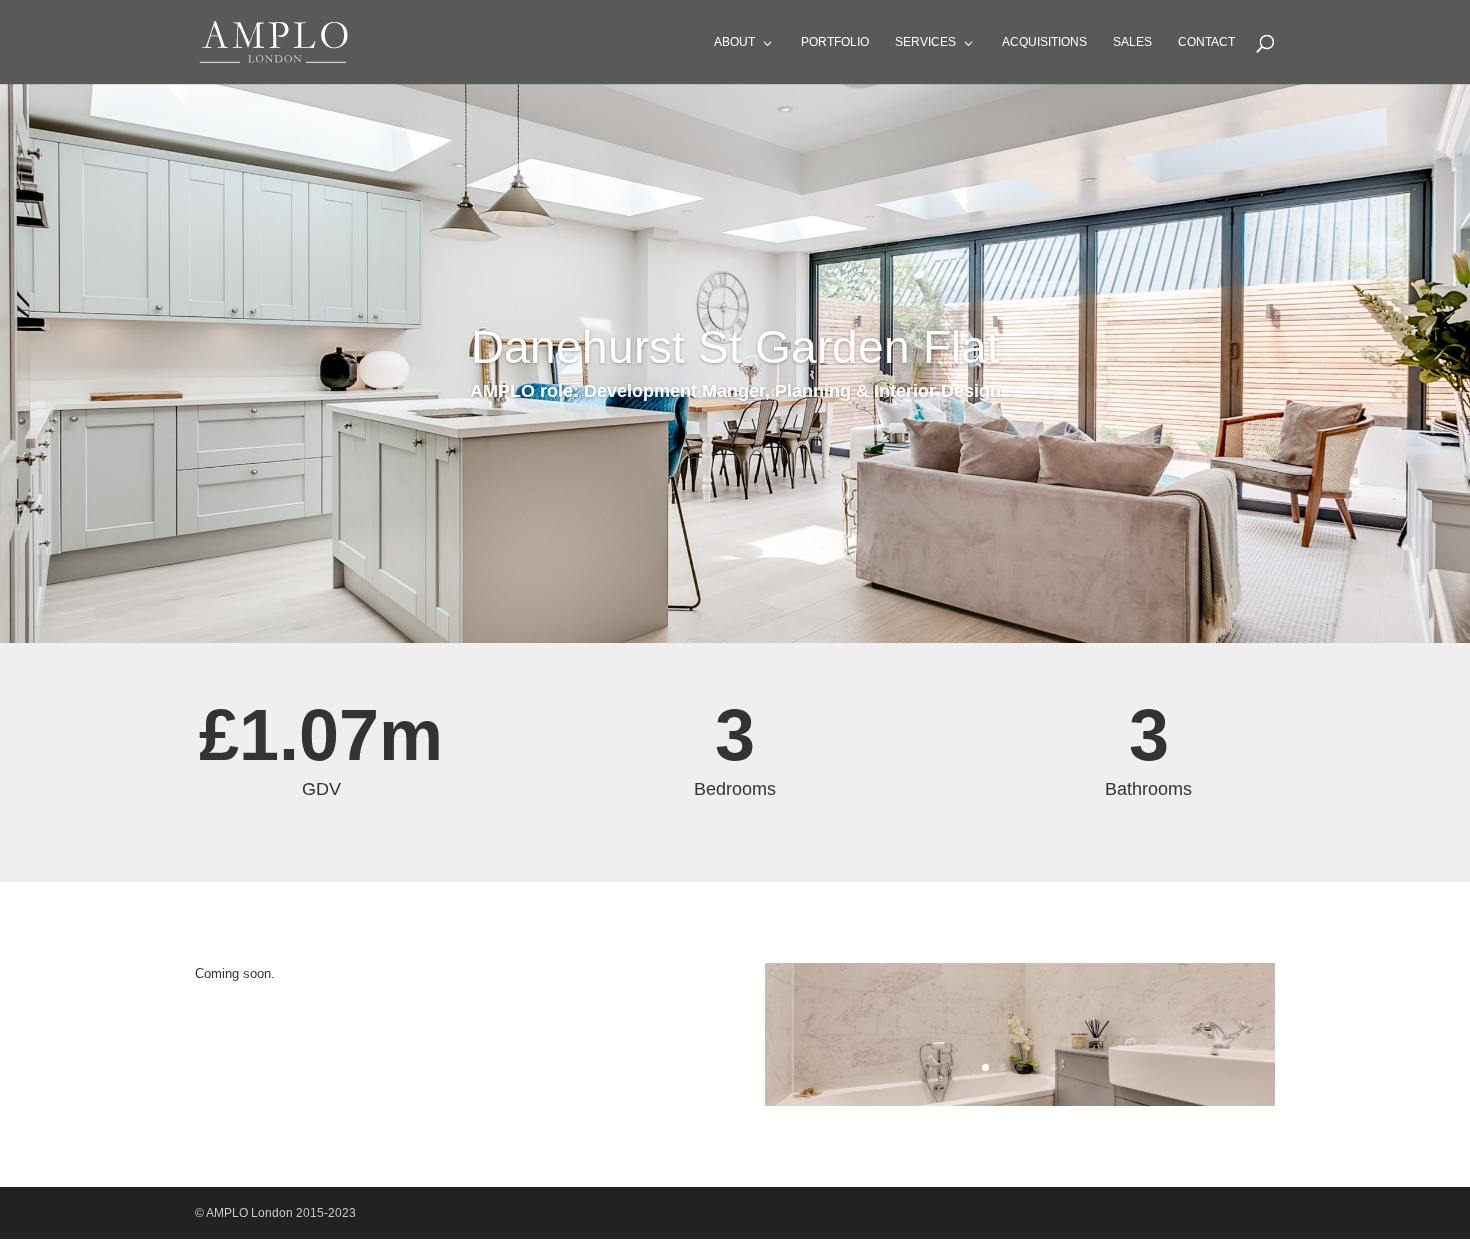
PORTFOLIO (835, 42)
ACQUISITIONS (1044, 42)
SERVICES (925, 42)
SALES (1132, 42)
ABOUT (734, 42)
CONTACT (1206, 42)
